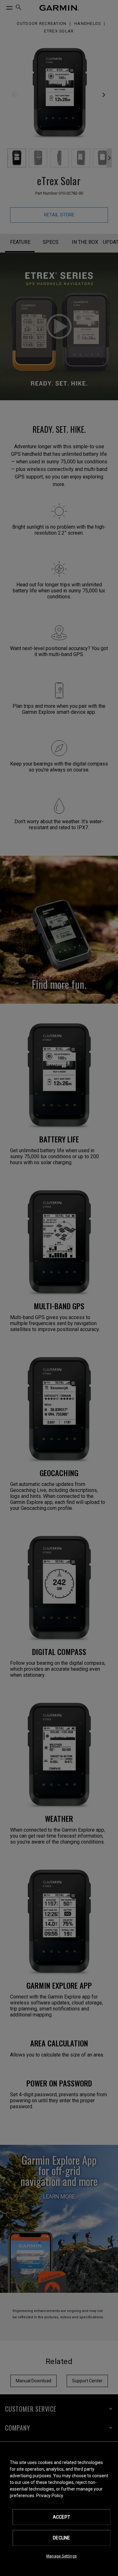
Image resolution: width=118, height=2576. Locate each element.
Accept (62, 2517)
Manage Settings (62, 2556)
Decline (61, 2538)
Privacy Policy (50, 2496)
